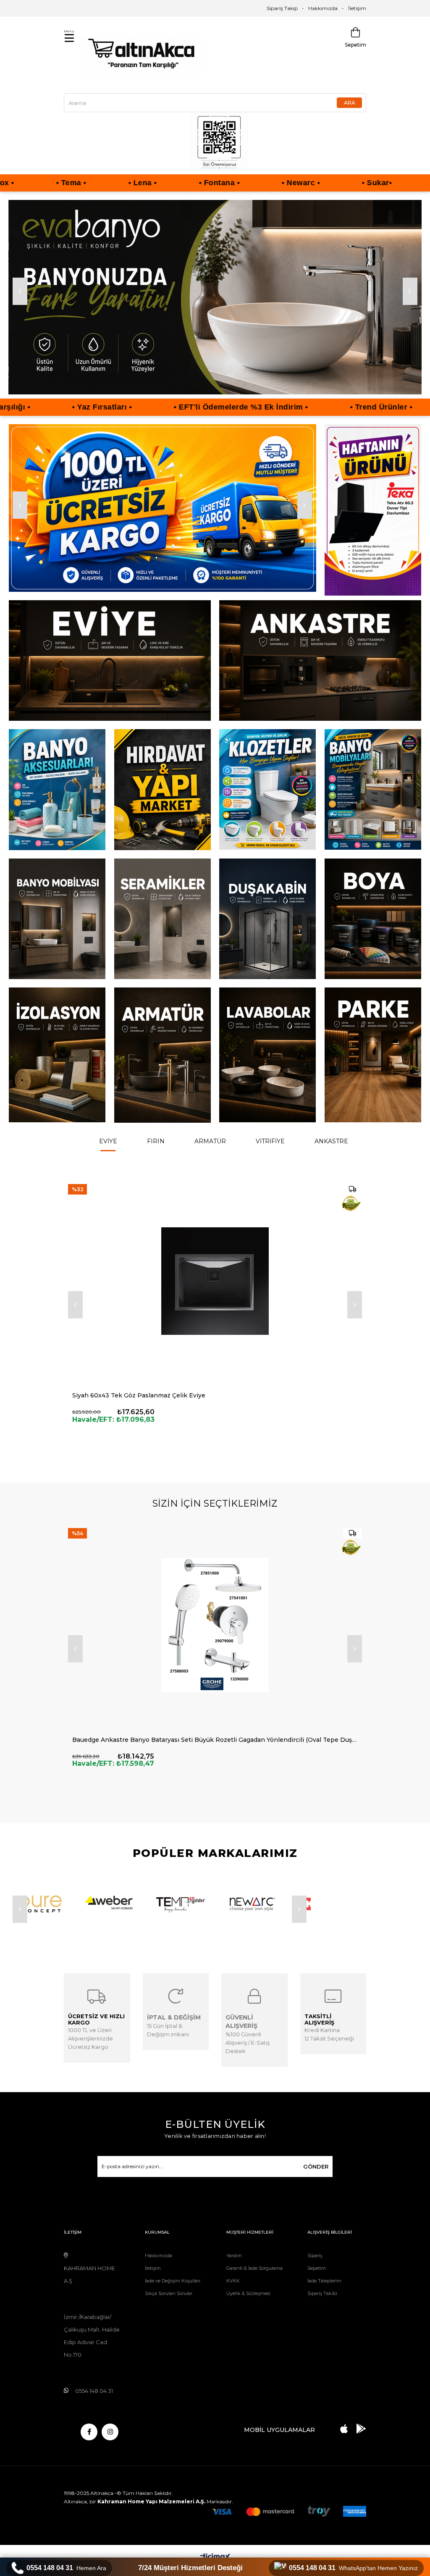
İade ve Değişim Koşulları (173, 2298)
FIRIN (156, 1158)
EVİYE (108, 1158)
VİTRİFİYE (270, 1158)
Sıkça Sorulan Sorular (169, 2310)
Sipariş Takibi (322, 2310)
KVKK (233, 2298)
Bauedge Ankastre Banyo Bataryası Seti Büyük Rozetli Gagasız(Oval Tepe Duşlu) (194, 1757)
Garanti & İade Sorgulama (254, 2285)
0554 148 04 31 (66, 2568)
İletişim (357, 8)
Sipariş (315, 2272)
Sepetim (317, 2285)
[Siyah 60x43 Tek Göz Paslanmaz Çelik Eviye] (215, 1298)
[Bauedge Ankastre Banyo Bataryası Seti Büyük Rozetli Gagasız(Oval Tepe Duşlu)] (215, 1642)
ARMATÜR (210, 1158)
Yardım (234, 2272)
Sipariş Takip (282, 8)
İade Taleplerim (324, 2298)
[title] (215, 300)
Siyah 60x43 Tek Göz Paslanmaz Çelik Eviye (139, 1412)
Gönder (316, 2183)
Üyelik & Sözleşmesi (248, 2310)
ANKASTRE (331, 1158)
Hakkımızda (323, 8)
